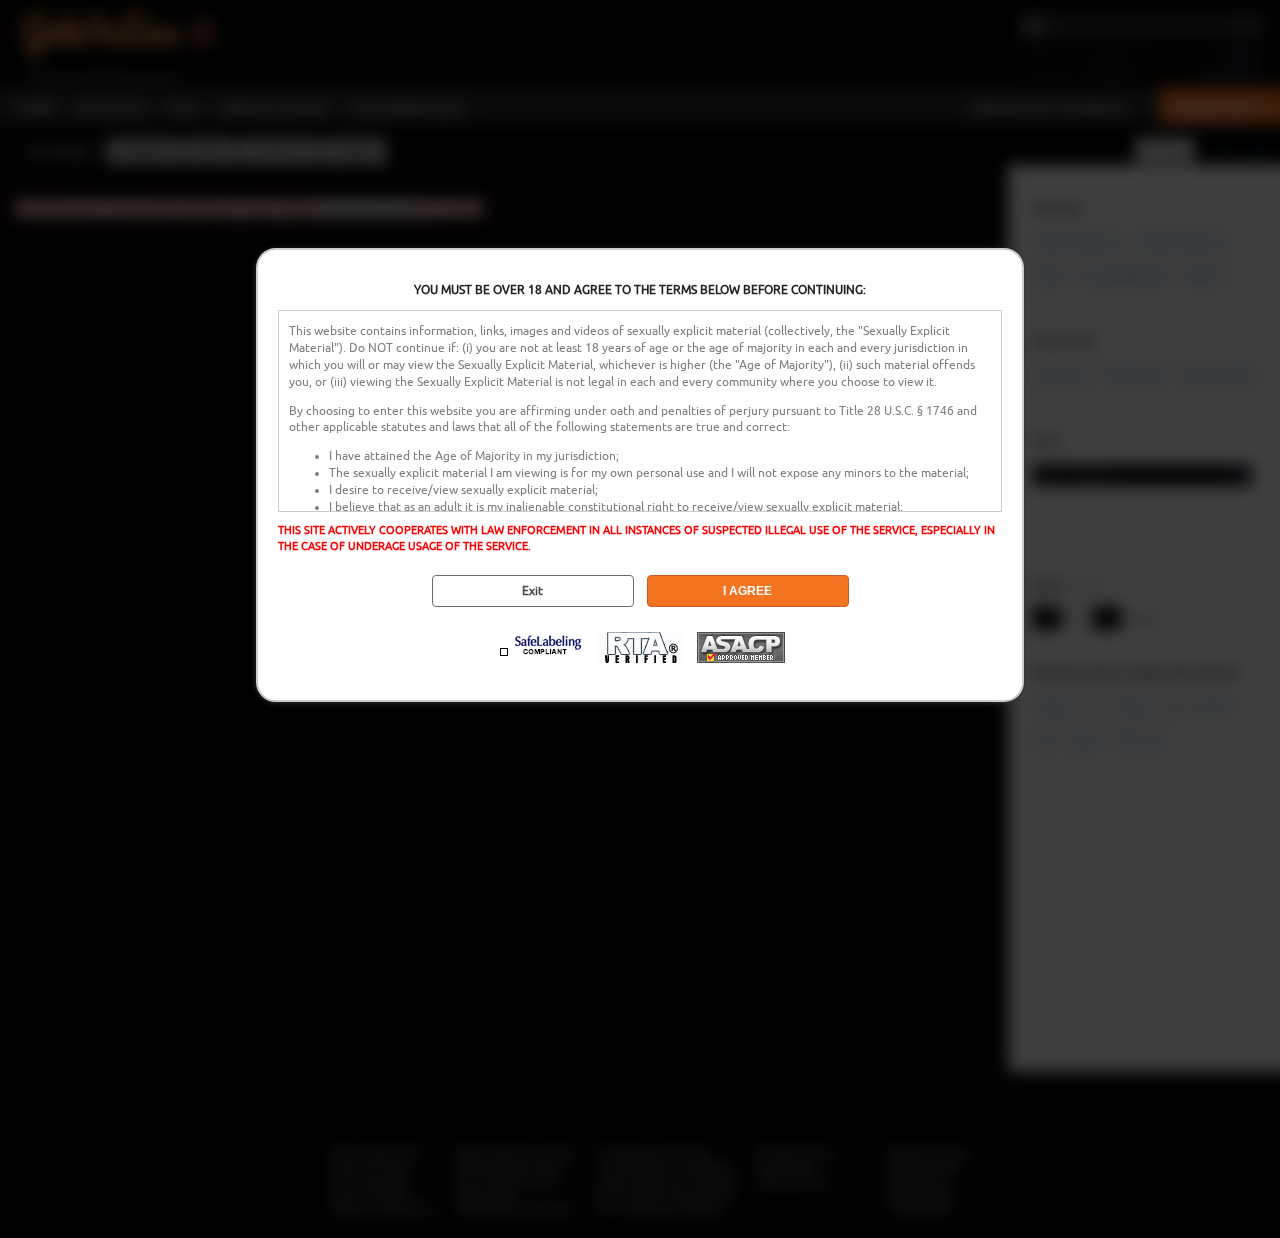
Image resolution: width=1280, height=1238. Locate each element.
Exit (532, 591)
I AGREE (747, 591)
